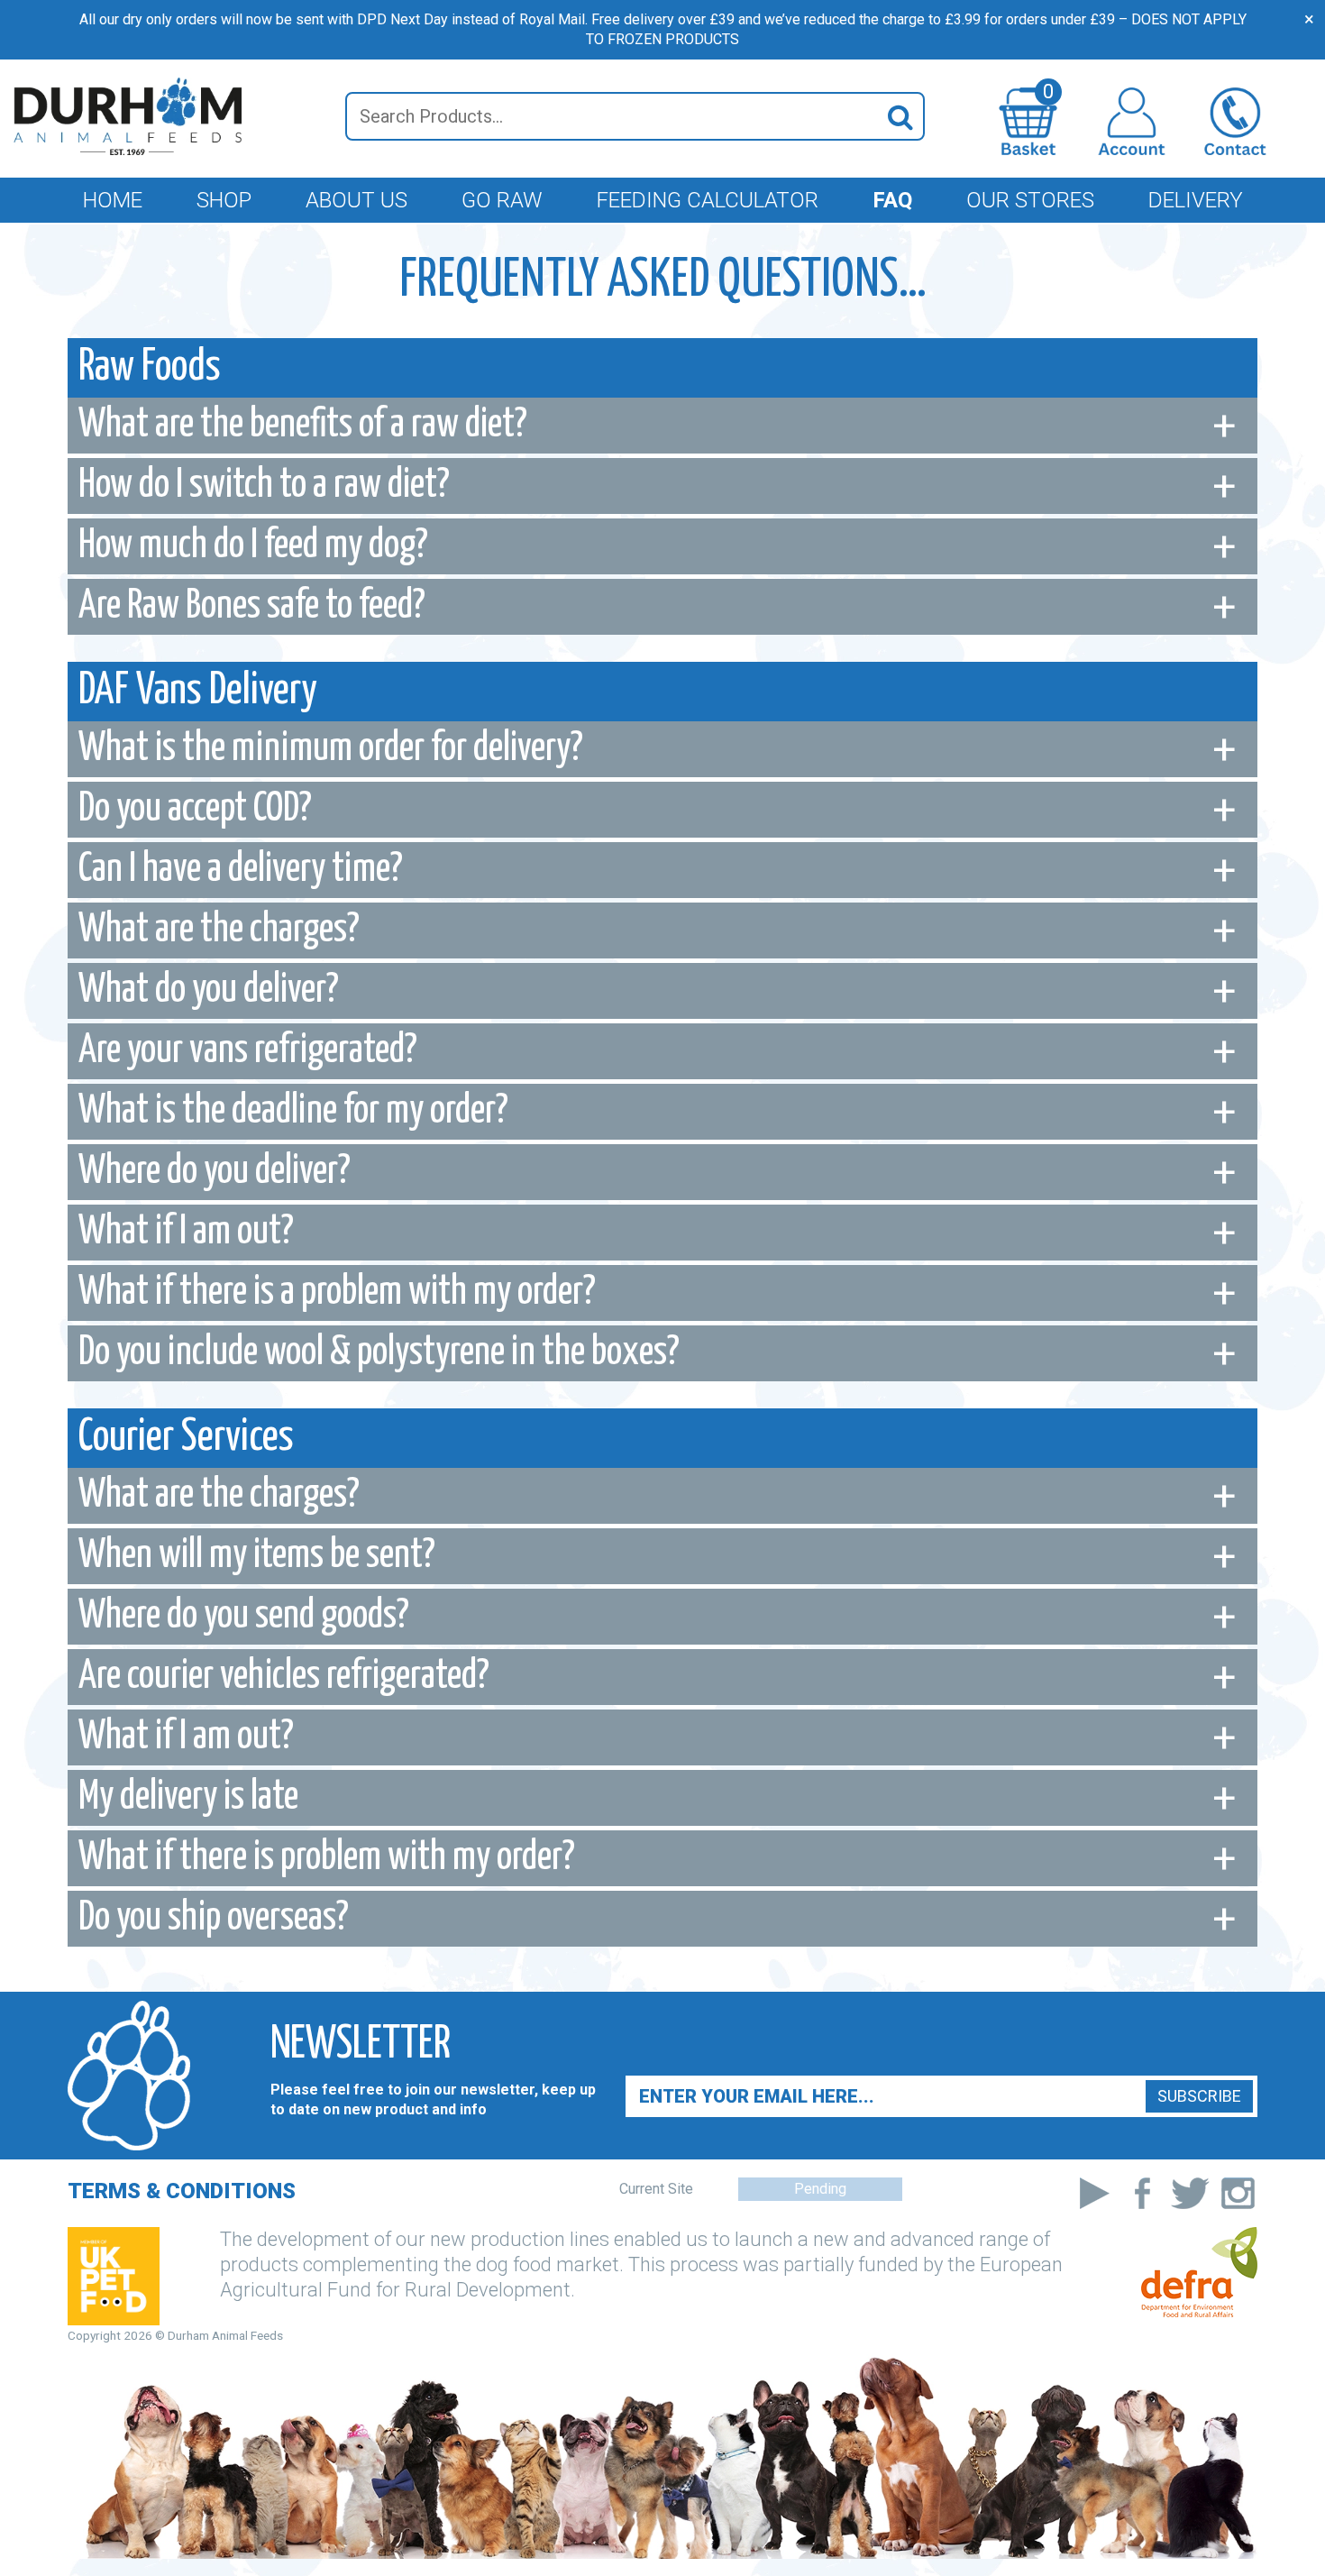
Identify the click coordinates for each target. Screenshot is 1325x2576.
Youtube (1095, 2193)
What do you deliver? (209, 990)
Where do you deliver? (215, 1172)
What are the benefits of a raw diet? (303, 425)
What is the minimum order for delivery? (331, 749)
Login (1132, 121)
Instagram (1238, 2193)
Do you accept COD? (195, 809)
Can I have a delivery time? (241, 870)
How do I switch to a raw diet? (264, 486)
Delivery (1196, 200)
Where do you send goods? (244, 1616)
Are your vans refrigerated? (248, 1051)
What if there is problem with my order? (327, 1858)
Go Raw (502, 200)
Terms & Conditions (182, 2191)
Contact (1235, 121)
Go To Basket (1048, 95)
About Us (356, 200)
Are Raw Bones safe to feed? (252, 606)
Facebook (1142, 2193)
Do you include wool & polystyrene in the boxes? (379, 1353)
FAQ (892, 200)
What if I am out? (186, 1232)
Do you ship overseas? (214, 1918)
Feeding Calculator (708, 200)
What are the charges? (219, 930)
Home (113, 200)
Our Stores (1030, 200)
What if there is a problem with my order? (337, 1293)
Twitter (1190, 2193)
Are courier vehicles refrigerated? (284, 1677)
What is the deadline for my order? (293, 1111)
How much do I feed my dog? (253, 546)
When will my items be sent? (257, 1556)
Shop (224, 200)
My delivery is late (188, 1797)
